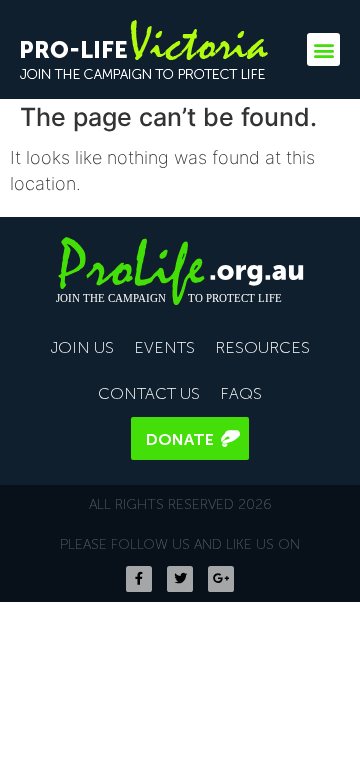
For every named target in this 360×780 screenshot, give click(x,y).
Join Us (82, 347)
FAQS (241, 393)
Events (164, 347)
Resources (262, 347)
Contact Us (149, 393)
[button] (323, 49)
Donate (180, 439)
